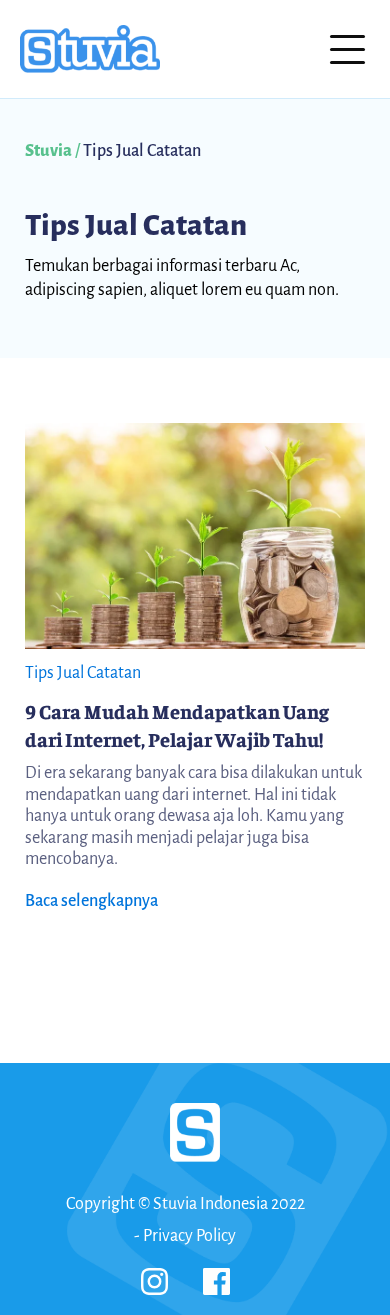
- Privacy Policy (185, 1236)
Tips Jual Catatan (136, 225)
